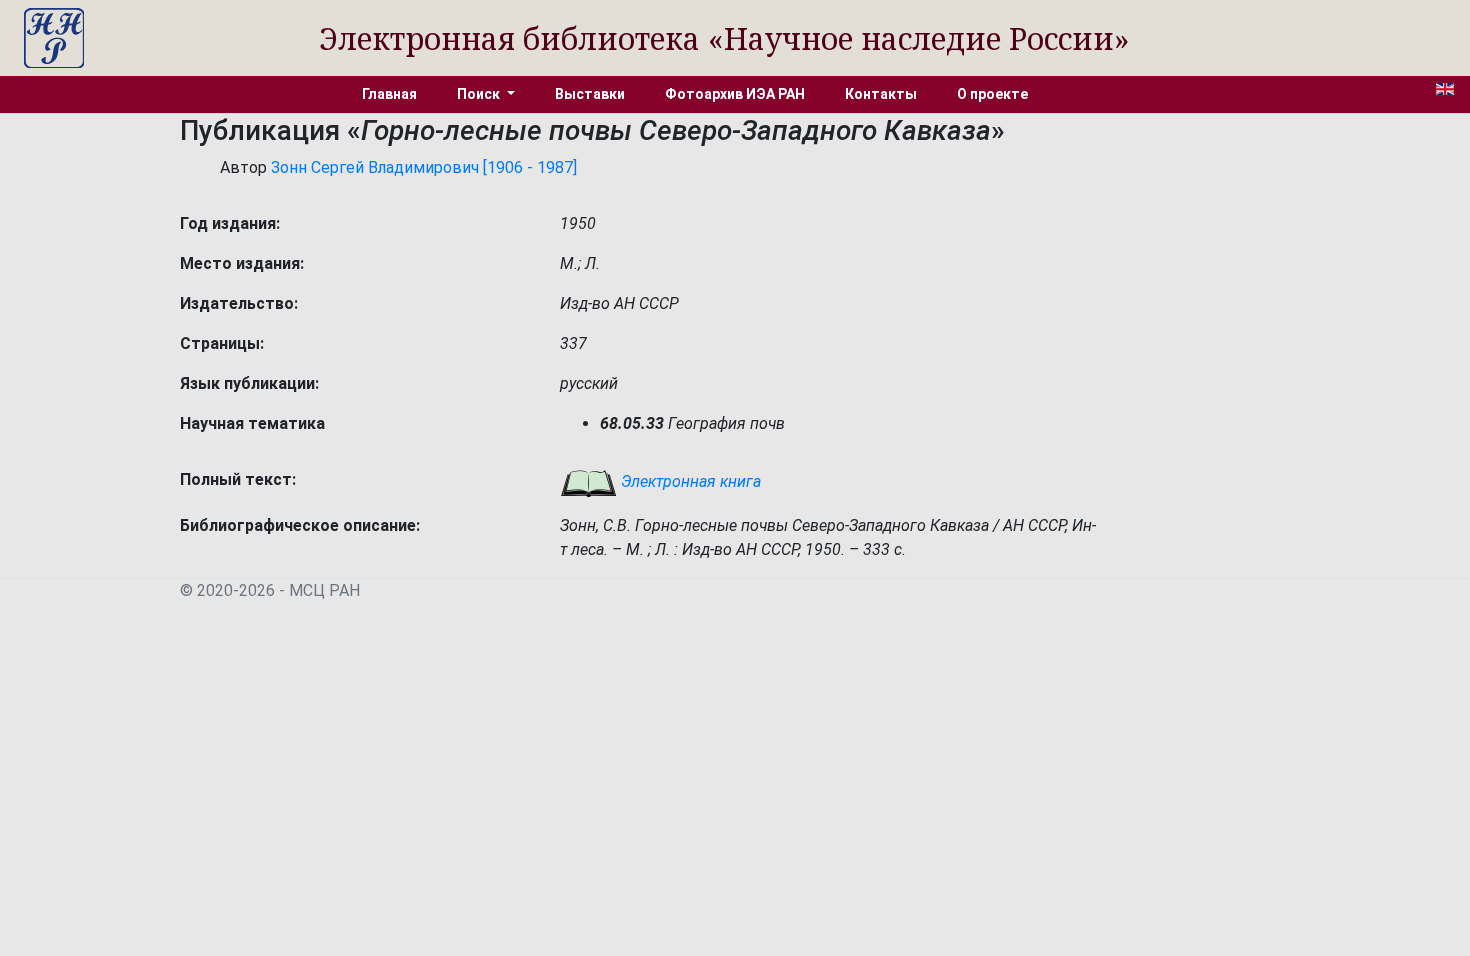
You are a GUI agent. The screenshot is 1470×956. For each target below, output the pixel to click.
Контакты (881, 94)
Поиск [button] (480, 94)
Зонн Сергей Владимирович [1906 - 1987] (424, 167)
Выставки (590, 94)
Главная (389, 94)
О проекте (992, 94)
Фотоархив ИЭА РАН (735, 94)
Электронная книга (689, 481)
